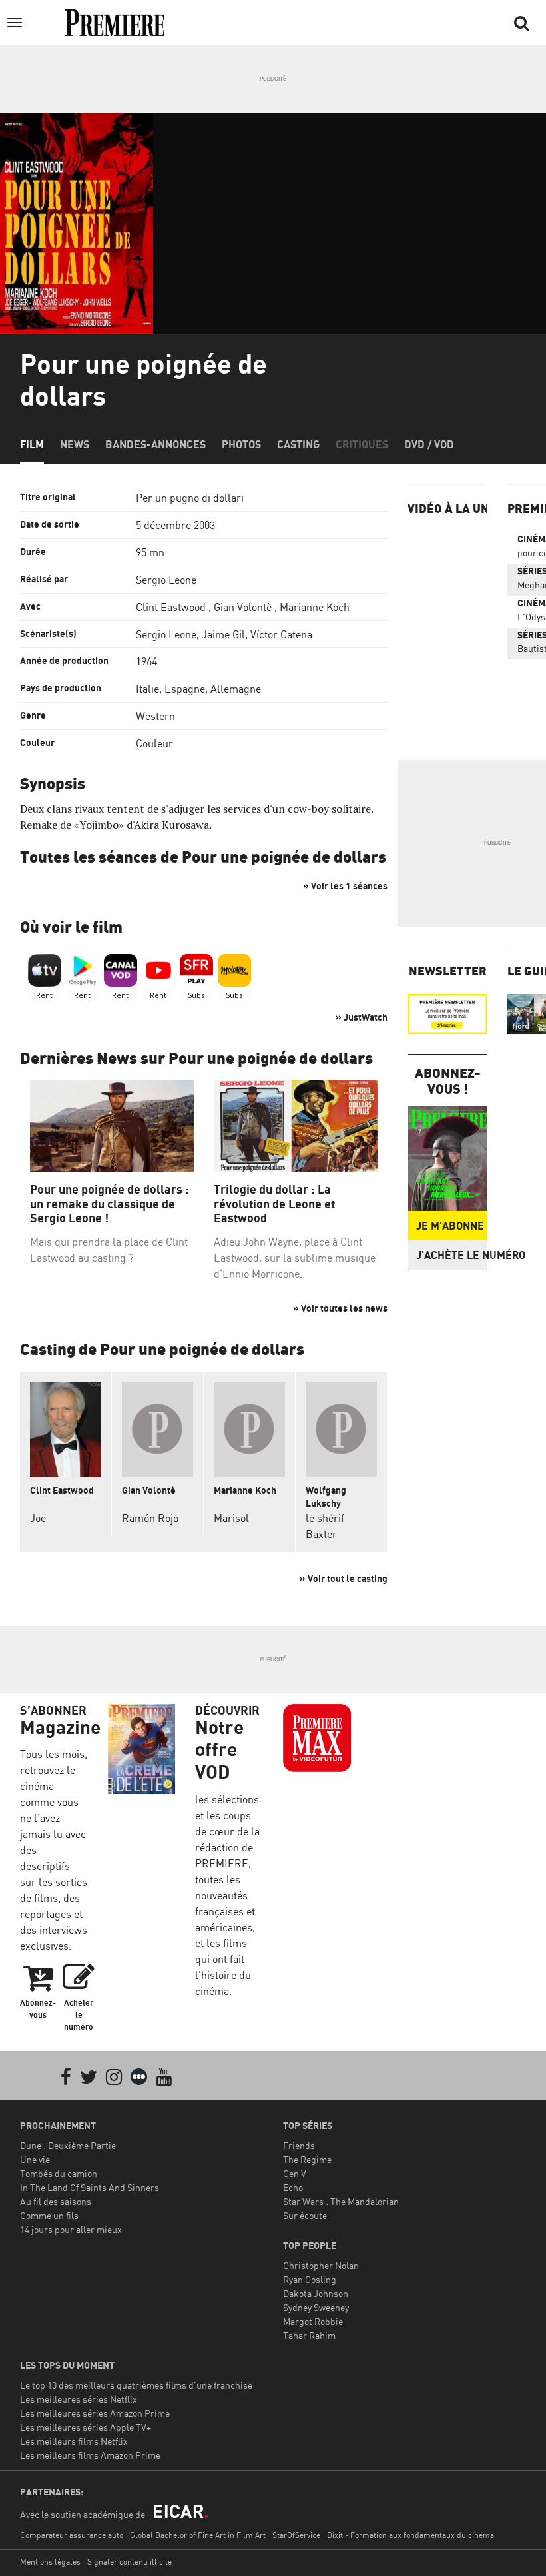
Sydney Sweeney (316, 2307)
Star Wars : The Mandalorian (341, 2201)
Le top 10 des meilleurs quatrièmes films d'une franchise (136, 2385)
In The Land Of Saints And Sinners (90, 2187)
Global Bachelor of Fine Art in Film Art (198, 2535)
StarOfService (296, 2535)
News (75, 444)
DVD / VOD (429, 444)
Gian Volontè (243, 607)
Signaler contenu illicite (130, 2562)
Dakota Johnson (316, 2293)
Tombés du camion (59, 2173)
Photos (241, 444)
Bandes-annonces (155, 444)
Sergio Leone (166, 580)
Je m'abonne (450, 1226)
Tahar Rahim (309, 2335)
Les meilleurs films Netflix (74, 2441)
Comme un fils (49, 2215)
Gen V (295, 2173)
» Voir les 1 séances (345, 886)
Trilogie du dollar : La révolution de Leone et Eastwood (274, 1204)
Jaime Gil (223, 634)
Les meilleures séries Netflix (79, 2399)
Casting (298, 444)
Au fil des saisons (56, 2201)
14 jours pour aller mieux (71, 2229)
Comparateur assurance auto (72, 2535)
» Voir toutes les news (340, 1308)
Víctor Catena (281, 634)
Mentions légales (50, 2562)
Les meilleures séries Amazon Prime (95, 2413)
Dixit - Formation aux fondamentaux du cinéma (410, 2535)
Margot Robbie (313, 2321)
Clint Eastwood (171, 607)
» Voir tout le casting (344, 1578)
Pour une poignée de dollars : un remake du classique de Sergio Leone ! (110, 1204)
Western (155, 716)
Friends (299, 2145)
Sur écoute (305, 2215)
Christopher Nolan (321, 2265)
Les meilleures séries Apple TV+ (86, 2427)
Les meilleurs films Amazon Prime (90, 2455)
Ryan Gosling (310, 2279)
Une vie (35, 2159)
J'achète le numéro (451, 1255)
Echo (293, 2187)
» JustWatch (362, 1017)
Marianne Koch (315, 607)
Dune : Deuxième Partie (68, 2145)
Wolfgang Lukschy (326, 1497)
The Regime (307, 2159)
